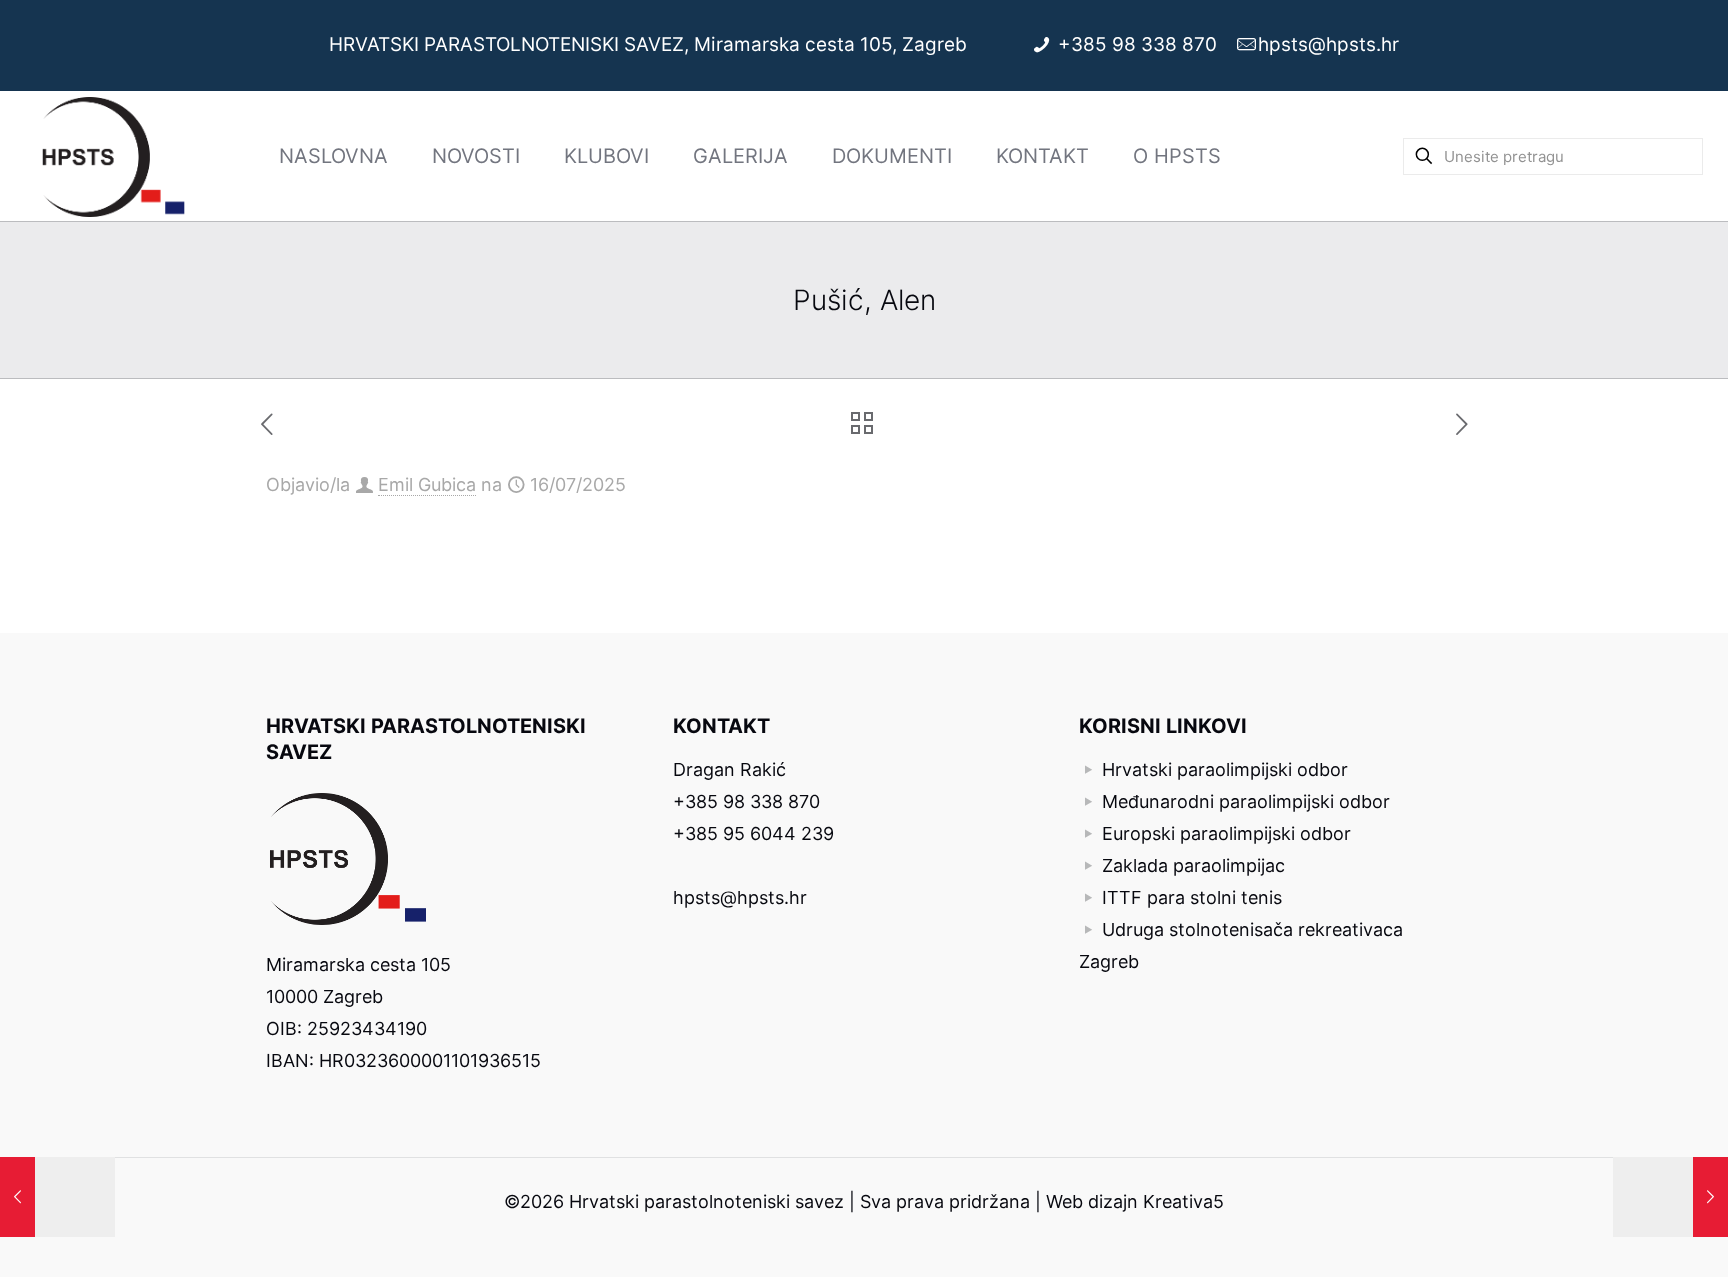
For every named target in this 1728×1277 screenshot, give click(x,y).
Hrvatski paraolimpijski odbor (1225, 769)
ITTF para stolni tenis (1192, 897)
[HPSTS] (113, 156)
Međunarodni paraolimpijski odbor (1246, 801)
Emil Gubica (427, 484)
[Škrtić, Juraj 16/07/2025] (1670, 1197)
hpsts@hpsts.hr (1328, 44)
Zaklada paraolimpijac (1193, 865)
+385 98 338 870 (1140, 44)
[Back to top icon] (1632, 1236)
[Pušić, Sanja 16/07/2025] (57, 1197)
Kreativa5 (1183, 1201)
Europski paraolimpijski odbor (1226, 833)
